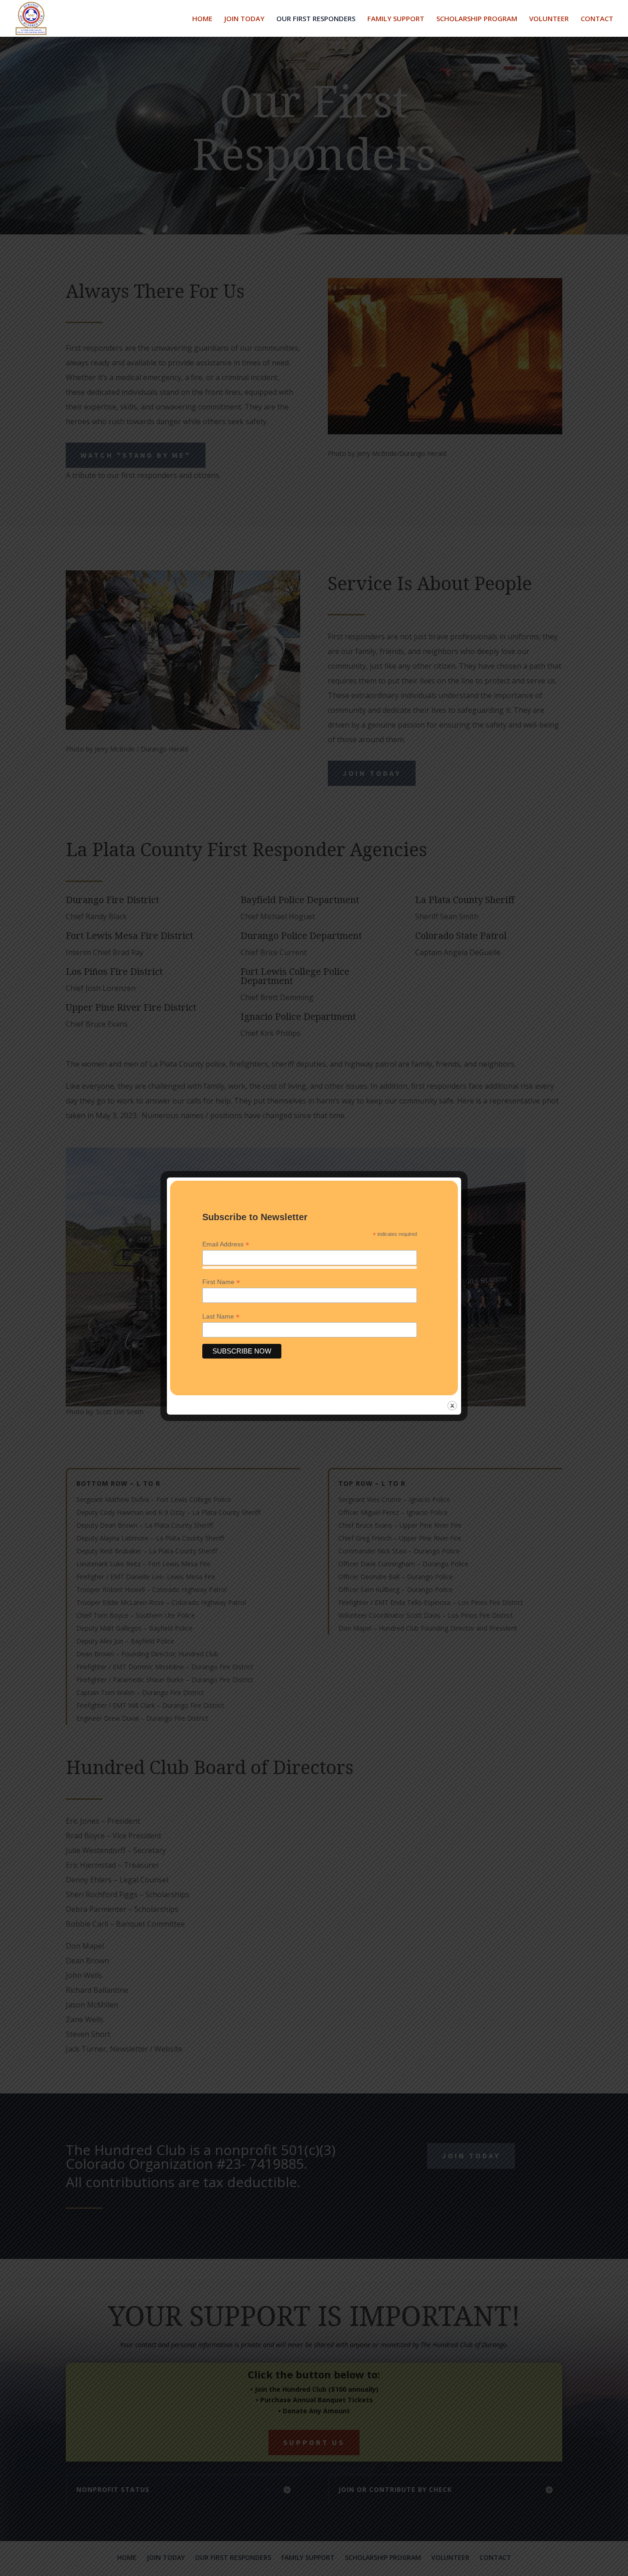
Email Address (226, 1244)
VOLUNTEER (549, 19)
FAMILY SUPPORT (396, 19)
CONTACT (597, 19)
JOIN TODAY (244, 19)
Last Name (221, 1316)
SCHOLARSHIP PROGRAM (477, 19)
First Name (221, 1282)
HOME (202, 19)
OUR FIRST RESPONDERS (316, 19)
